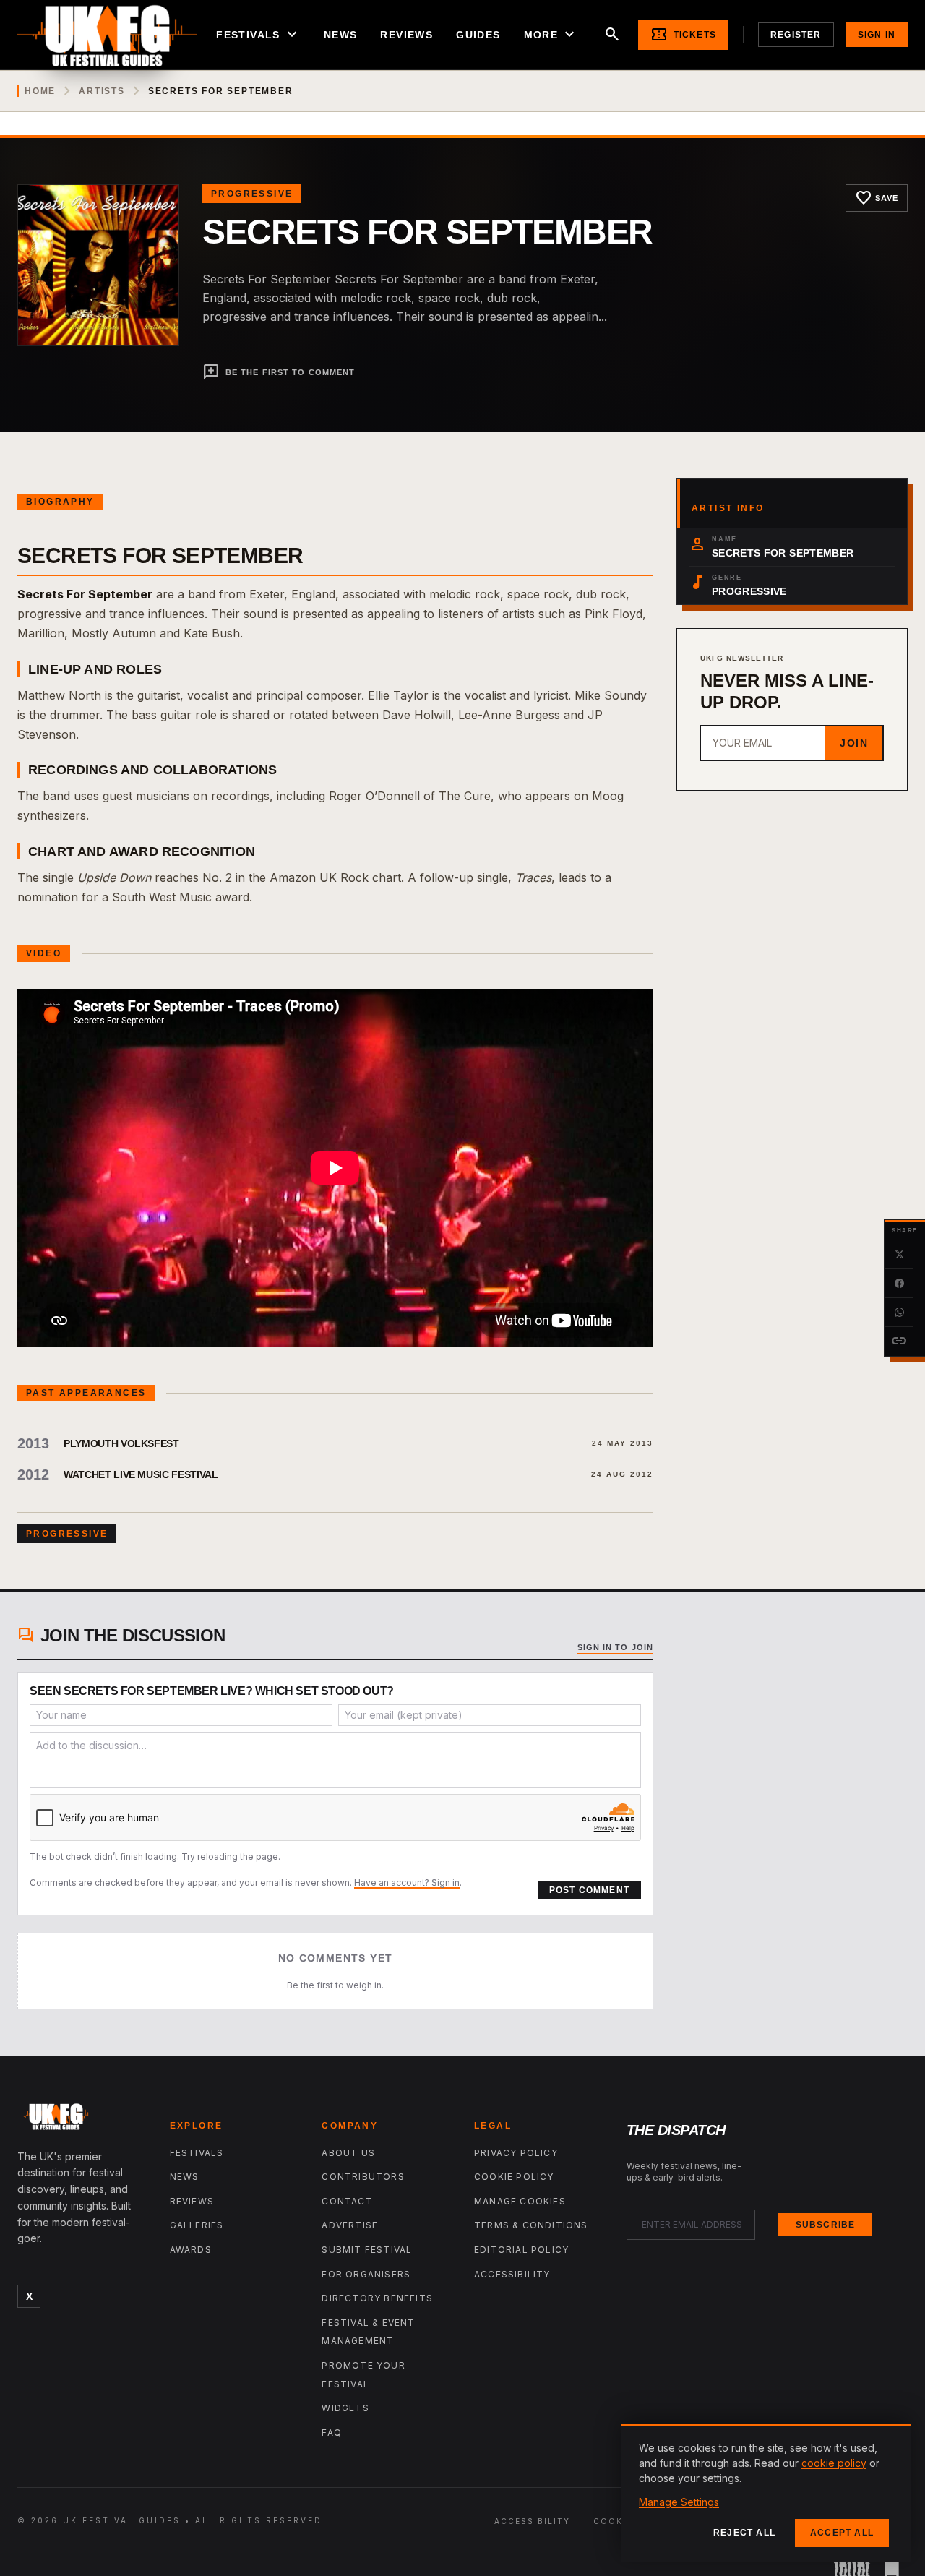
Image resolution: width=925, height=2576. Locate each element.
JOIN (854, 743)
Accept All (842, 2533)
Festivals (258, 35)
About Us (348, 2153)
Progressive (252, 194)
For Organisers (366, 2274)
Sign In (877, 35)
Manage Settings (679, 2502)
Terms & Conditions (531, 2225)
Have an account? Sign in (407, 1882)
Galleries (197, 2225)
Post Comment (589, 1890)
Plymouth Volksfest (121, 1443)
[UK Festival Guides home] (82, 2120)
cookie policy (834, 2463)
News (341, 35)
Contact (347, 2201)
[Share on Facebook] (899, 1284)
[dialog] (766, 2493)
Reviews (406, 35)
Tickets (683, 35)
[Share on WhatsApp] (899, 1313)
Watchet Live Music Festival (141, 1474)
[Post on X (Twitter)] (899, 1255)
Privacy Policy (516, 2153)
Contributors (363, 2177)
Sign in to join (616, 1647)
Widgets (345, 2408)
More (551, 35)
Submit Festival (367, 2250)
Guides (478, 35)
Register (796, 35)
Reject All (744, 2533)
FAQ (332, 2433)
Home (40, 91)
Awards (191, 2250)
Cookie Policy (514, 2177)
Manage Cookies (520, 2201)
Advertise (350, 2225)
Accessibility (512, 2274)
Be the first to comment (279, 372)
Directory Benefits (377, 2298)
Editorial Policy (521, 2250)
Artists (102, 91)
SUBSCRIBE (826, 2225)
